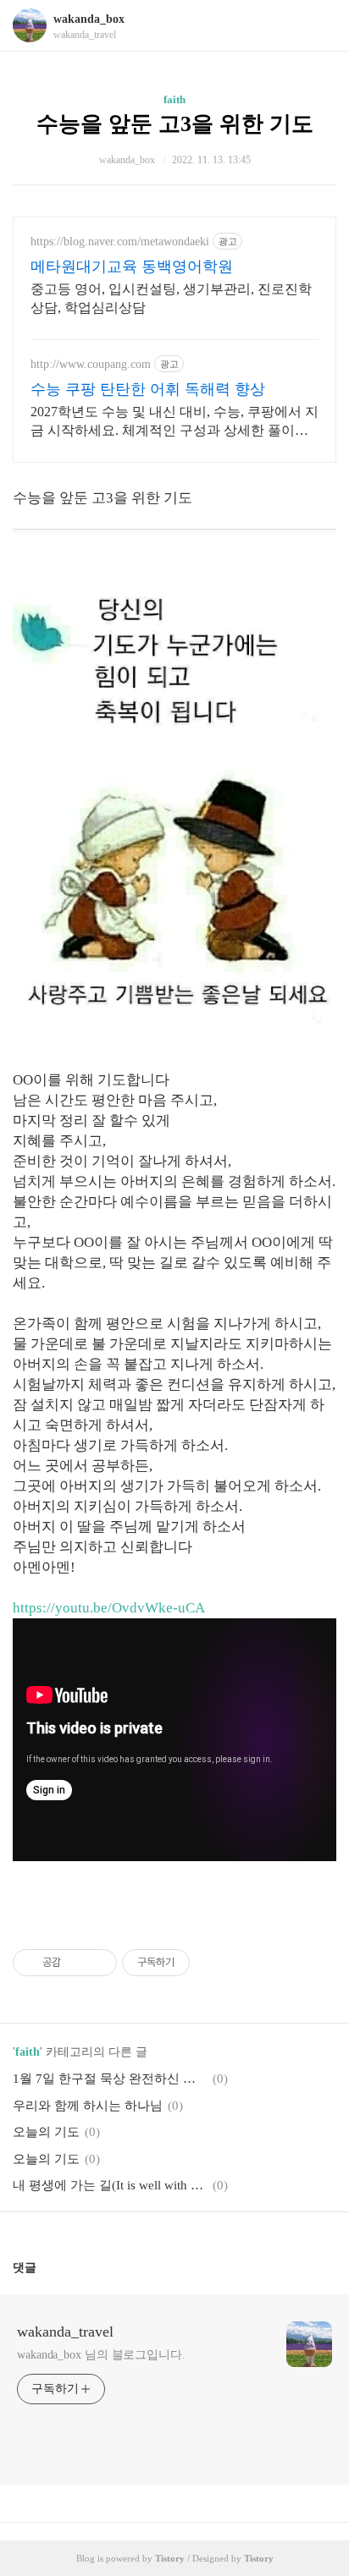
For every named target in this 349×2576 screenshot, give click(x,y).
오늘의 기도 (46, 2132)
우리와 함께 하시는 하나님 (88, 2106)
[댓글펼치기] (43, 2267)
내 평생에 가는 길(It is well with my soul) (110, 2185)
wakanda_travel (65, 2332)
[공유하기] (77, 1963)
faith (174, 99)
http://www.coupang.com (91, 364)
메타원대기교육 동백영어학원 (132, 266)
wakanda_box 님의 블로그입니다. (101, 2355)
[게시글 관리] (98, 1963)
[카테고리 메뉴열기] (319, 26)
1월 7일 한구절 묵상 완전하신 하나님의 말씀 (110, 2079)
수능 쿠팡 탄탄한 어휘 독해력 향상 (148, 389)
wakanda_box (89, 19)
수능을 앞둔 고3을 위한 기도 (175, 124)
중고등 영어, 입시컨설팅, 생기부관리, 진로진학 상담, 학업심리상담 (171, 298)
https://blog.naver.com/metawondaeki (120, 242)
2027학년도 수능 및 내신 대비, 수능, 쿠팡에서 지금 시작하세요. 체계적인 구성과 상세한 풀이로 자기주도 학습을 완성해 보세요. (174, 422)
